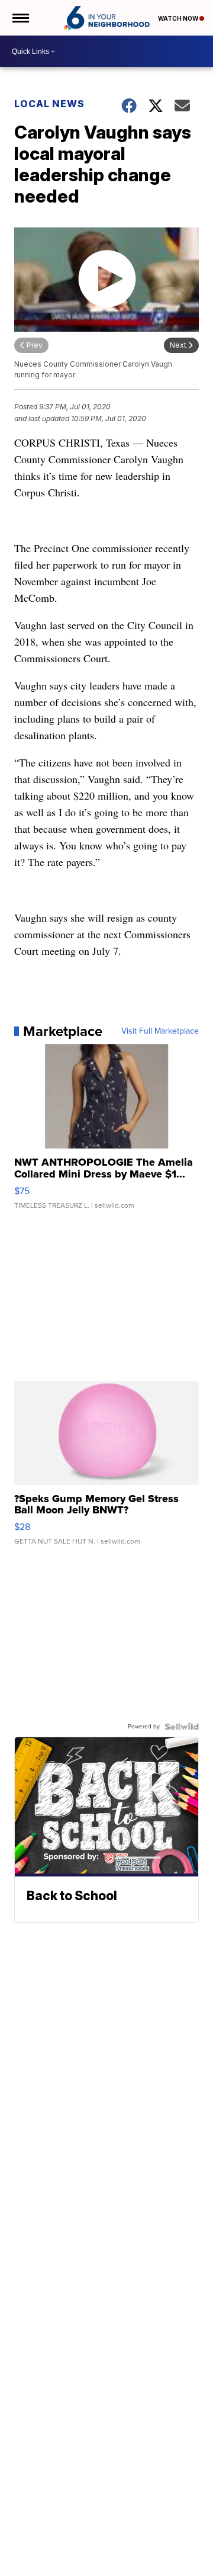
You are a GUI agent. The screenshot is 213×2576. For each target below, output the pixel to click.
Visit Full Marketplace (160, 1031)
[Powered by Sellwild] (182, 1727)
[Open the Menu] (20, 18)
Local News (49, 104)
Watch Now (179, 18)
